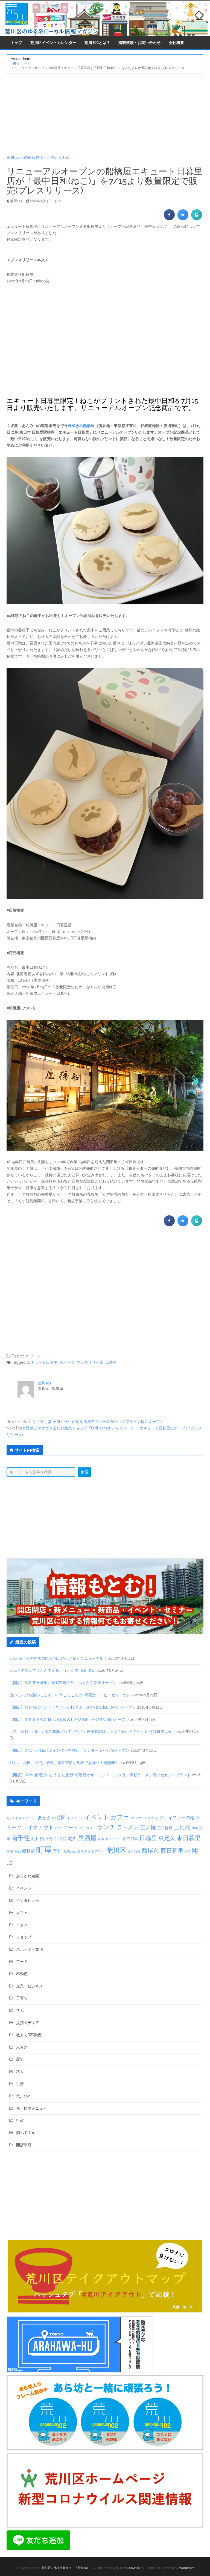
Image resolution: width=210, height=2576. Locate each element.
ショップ (151, 1818)
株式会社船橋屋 (81, 426)
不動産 (22, 1974)
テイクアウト (38, 1827)
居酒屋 (87, 1838)
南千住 (21, 1838)
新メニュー (113, 1839)
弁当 (101, 1839)
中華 (195, 1828)
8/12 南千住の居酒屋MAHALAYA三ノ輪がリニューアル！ (58, 1658)
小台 (62, 1839)
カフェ (120, 1817)
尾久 (72, 1839)
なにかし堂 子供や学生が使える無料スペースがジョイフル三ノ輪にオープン (98, 1422)
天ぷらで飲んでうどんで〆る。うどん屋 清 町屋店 (52, 1670)
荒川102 (45, 1383)
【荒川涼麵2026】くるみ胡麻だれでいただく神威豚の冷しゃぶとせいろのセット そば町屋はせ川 (93, 1732)
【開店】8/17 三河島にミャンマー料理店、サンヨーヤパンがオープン (69, 1750)
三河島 (182, 1827)
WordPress (187, 2568)
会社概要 (176, 42)
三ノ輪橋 (165, 1828)
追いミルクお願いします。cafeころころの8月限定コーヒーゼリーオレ (70, 1695)
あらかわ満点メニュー (22, 1818)
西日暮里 (172, 1851)
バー (59, 1828)
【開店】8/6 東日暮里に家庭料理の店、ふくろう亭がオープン (63, 1683)
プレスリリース (90, 1362)
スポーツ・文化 (30, 1949)
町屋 (44, 1850)
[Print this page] (197, 219)
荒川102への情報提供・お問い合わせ (38, 157)
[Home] (14, 63)
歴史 (10, 1851)
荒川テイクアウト (91, 1851)
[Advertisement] (105, 114)
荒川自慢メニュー (31, 2108)
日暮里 (111, 1362)
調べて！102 (27, 2133)
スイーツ (67, 1362)
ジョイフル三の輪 (177, 1818)
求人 (20, 2071)
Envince (134, 2568)
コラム (22, 1925)
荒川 (57, 1851)
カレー (136, 1818)
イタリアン (75, 1818)
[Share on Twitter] (183, 219)
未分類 (22, 2047)
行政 (20, 2120)
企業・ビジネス (30, 1986)
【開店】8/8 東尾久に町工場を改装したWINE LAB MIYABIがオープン (69, 1720)
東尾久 (167, 1838)
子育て (51, 1839)
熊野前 (28, 1851)
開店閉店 (24, 2145)
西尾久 (150, 1850)
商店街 (38, 1839)
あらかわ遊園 (52, 1817)
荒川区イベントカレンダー (53, 42)
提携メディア (28, 2023)
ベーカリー (87, 1828)
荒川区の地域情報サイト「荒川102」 (67, 2568)
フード (35, 1356)
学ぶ (20, 2010)
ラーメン (128, 1827)
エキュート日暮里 (42, 1362)
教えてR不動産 (29, 2035)
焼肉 (18, 1852)
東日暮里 (189, 1838)
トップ (16, 42)
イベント (97, 1817)
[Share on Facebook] (169, 219)
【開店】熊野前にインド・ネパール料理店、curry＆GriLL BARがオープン (73, 1707)
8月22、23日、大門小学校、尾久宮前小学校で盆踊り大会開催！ (64, 1763)
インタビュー (28, 1900)
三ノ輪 (148, 1827)
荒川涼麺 (134, 1852)
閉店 (188, 1852)
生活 (20, 2084)
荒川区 (116, 1850)
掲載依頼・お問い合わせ (139, 42)
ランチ (106, 1827)
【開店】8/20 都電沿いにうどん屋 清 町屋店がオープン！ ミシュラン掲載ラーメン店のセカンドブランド (100, 1775)
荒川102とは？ (97, 42)
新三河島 (130, 1839)
